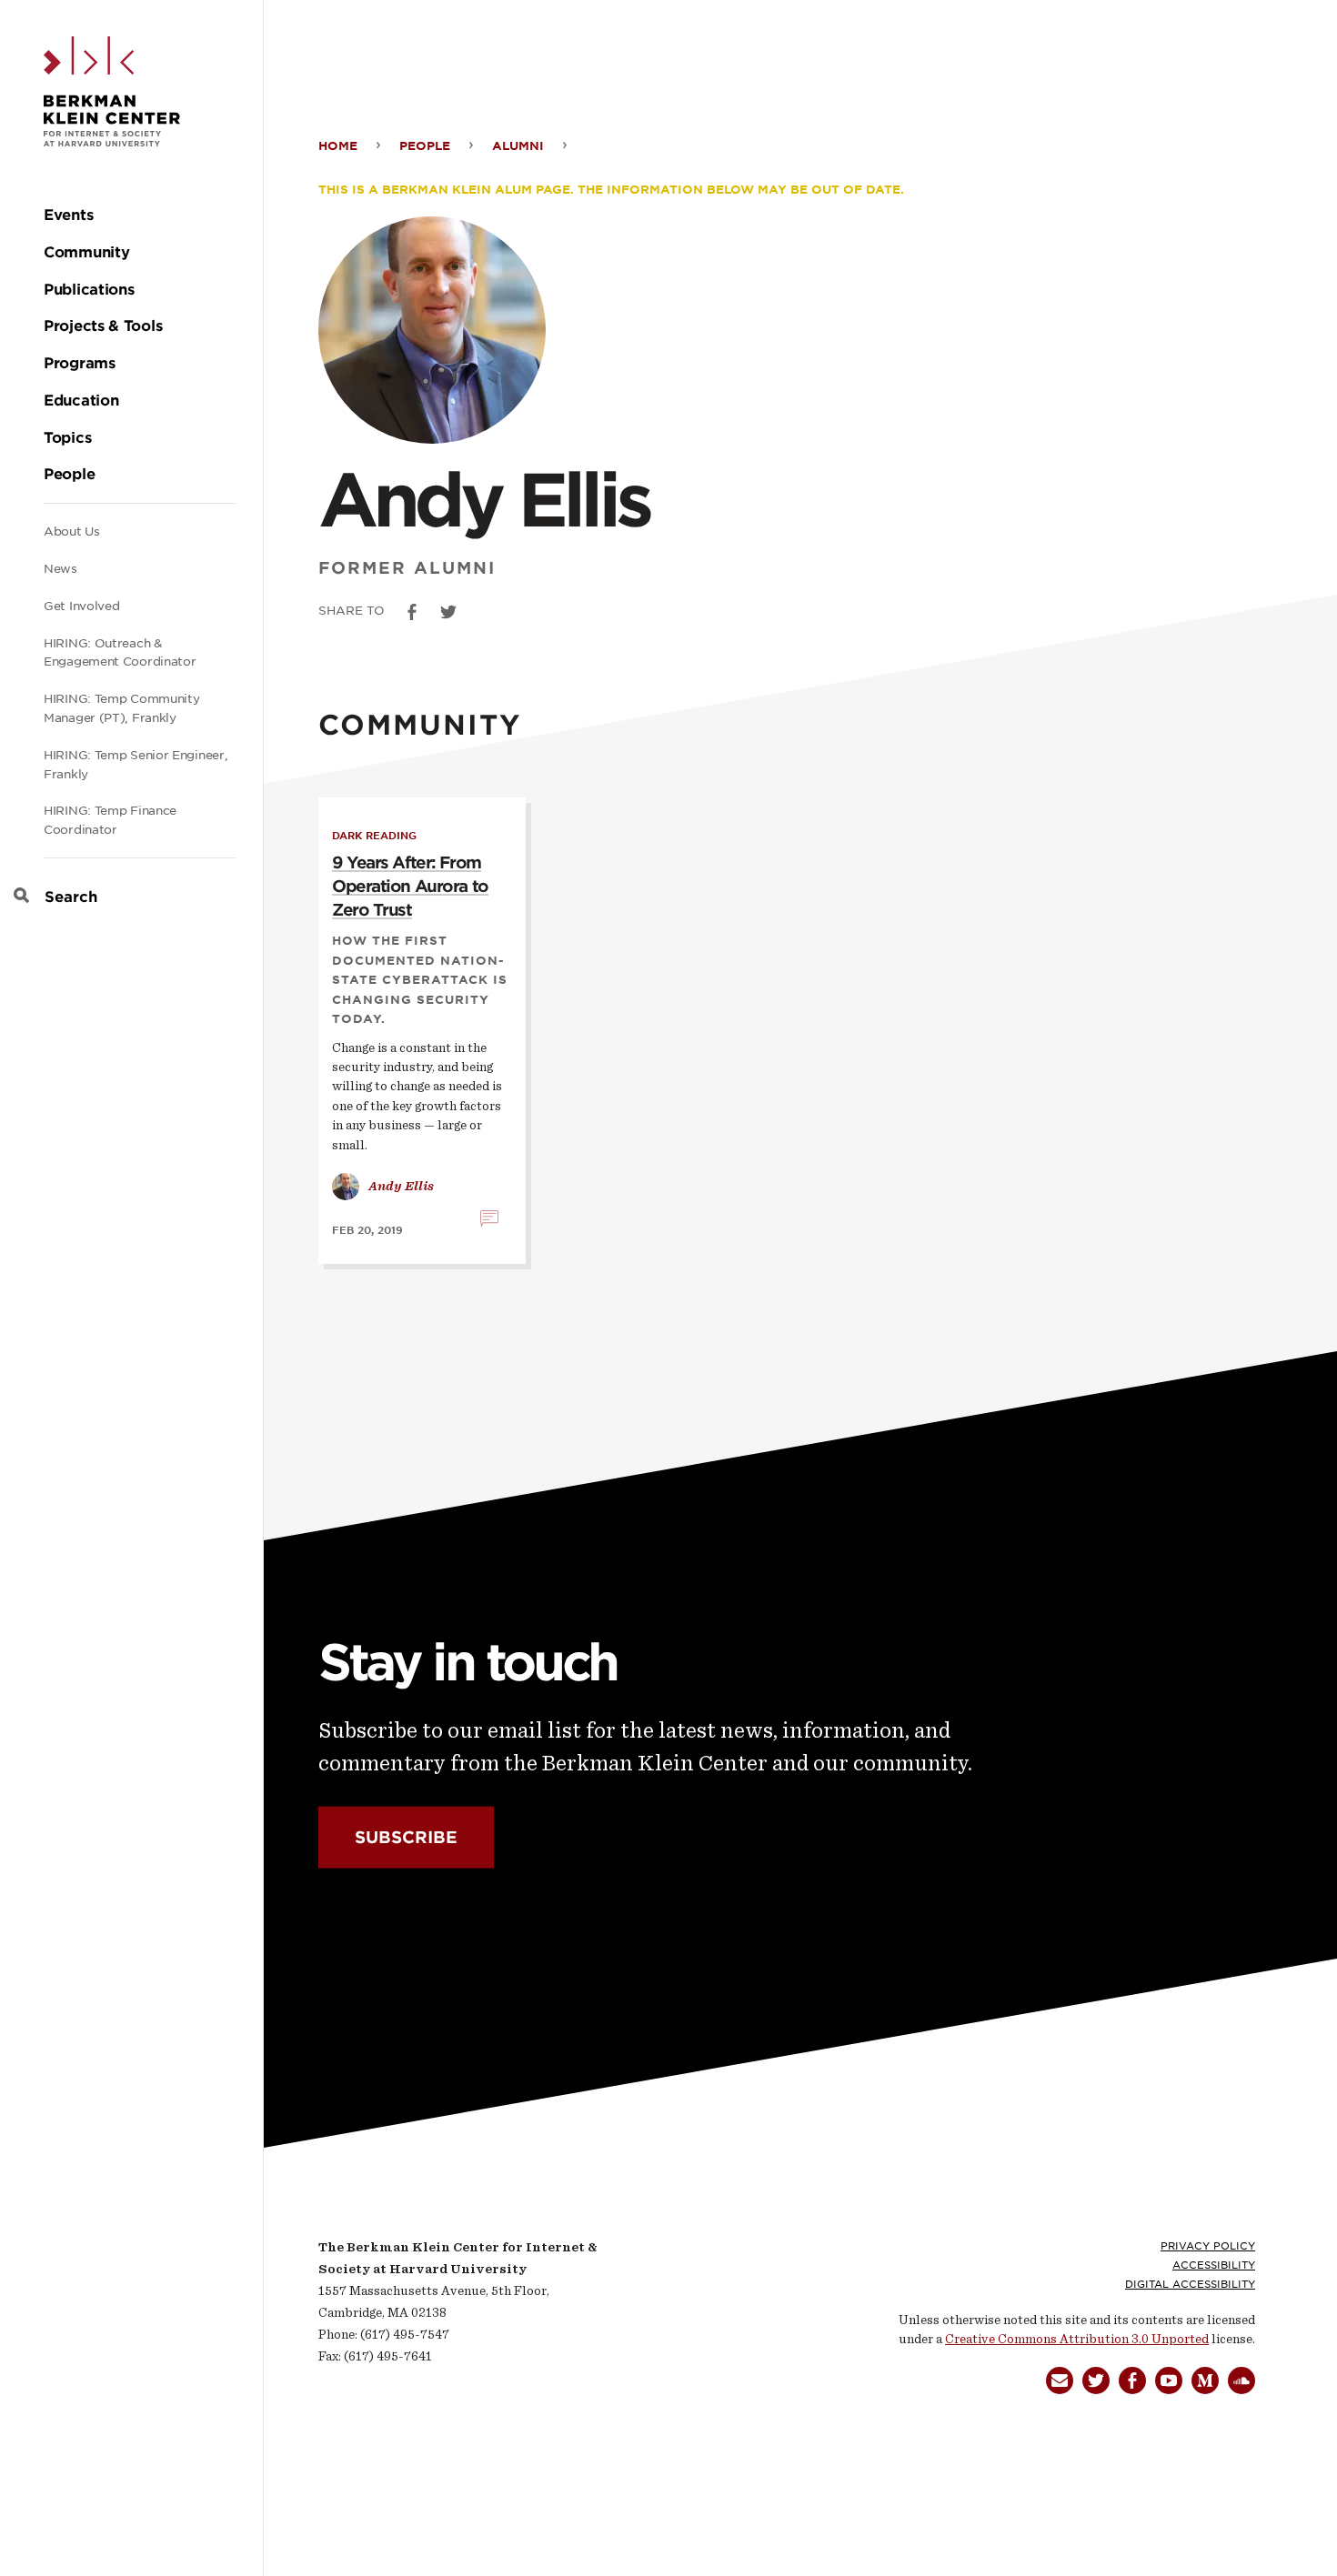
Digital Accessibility (1190, 2284)
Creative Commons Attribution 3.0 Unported (1077, 2339)
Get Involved (81, 606)
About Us (72, 531)
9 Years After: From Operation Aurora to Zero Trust (410, 886)
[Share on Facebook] (412, 612)
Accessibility (1214, 2265)
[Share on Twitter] (448, 612)
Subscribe (406, 1837)
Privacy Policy (1208, 2246)
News (60, 569)
